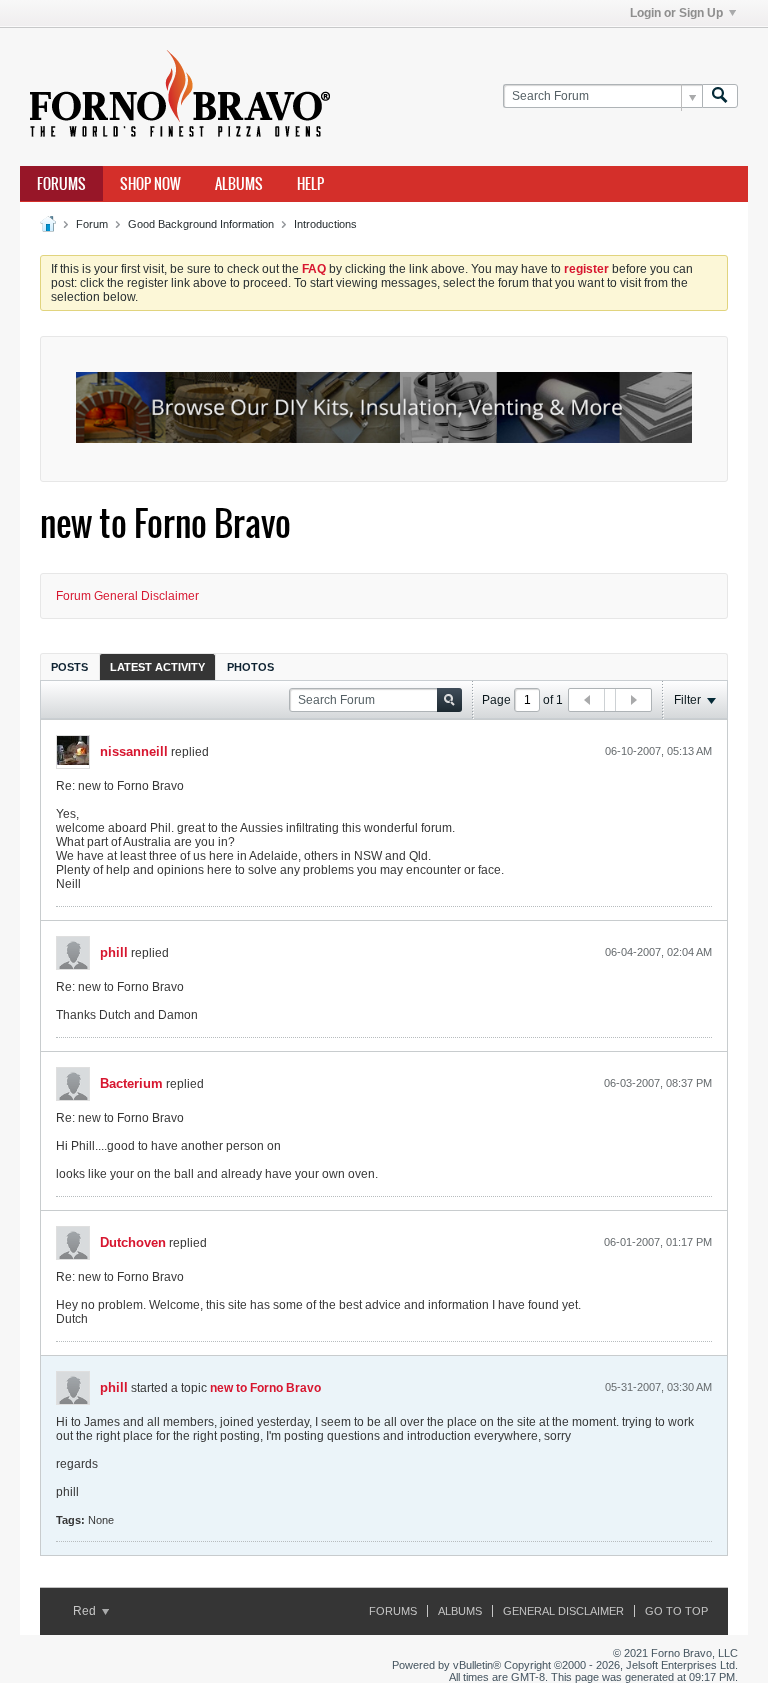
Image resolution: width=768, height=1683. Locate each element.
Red (86, 1611)
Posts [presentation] (69, 667)
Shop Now (150, 184)
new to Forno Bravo (265, 1388)
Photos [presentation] (250, 667)
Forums (61, 184)
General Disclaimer (563, 1611)
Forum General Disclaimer (127, 596)
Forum (92, 224)
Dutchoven (133, 1242)
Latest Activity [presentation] (157, 667)
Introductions (325, 224)
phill (114, 952)
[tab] (69, 666)
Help (310, 184)
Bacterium (131, 1083)
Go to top (676, 1611)
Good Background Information (201, 224)
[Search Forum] (720, 96)
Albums (239, 184)
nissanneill (134, 751)
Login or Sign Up (676, 13)
